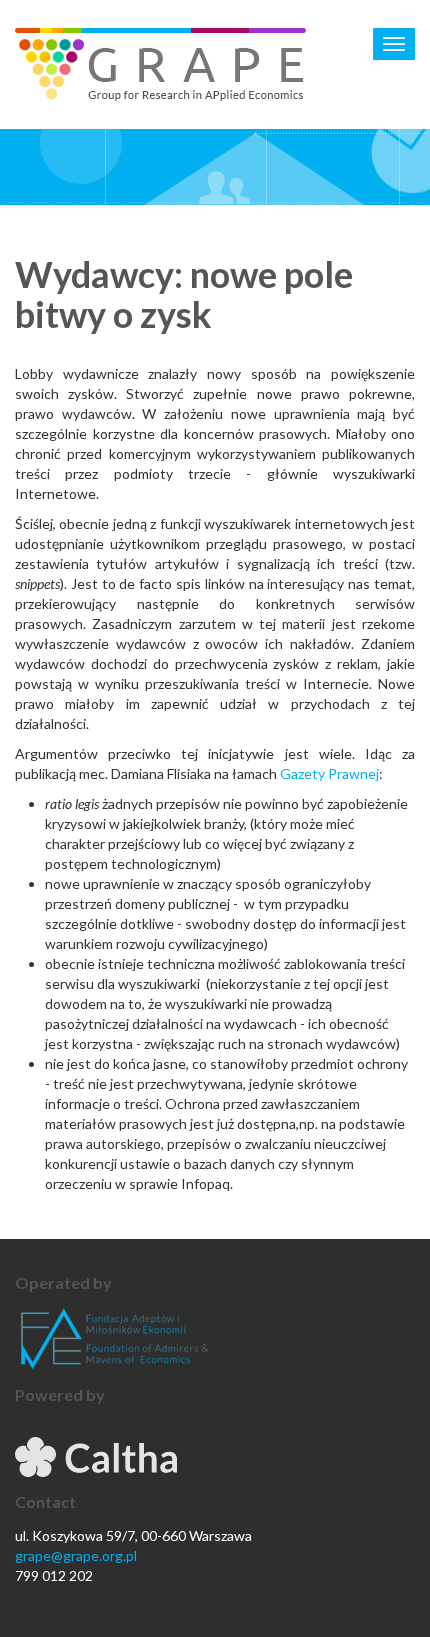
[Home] (160, 64)
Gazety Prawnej (329, 773)
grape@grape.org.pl (76, 1555)
